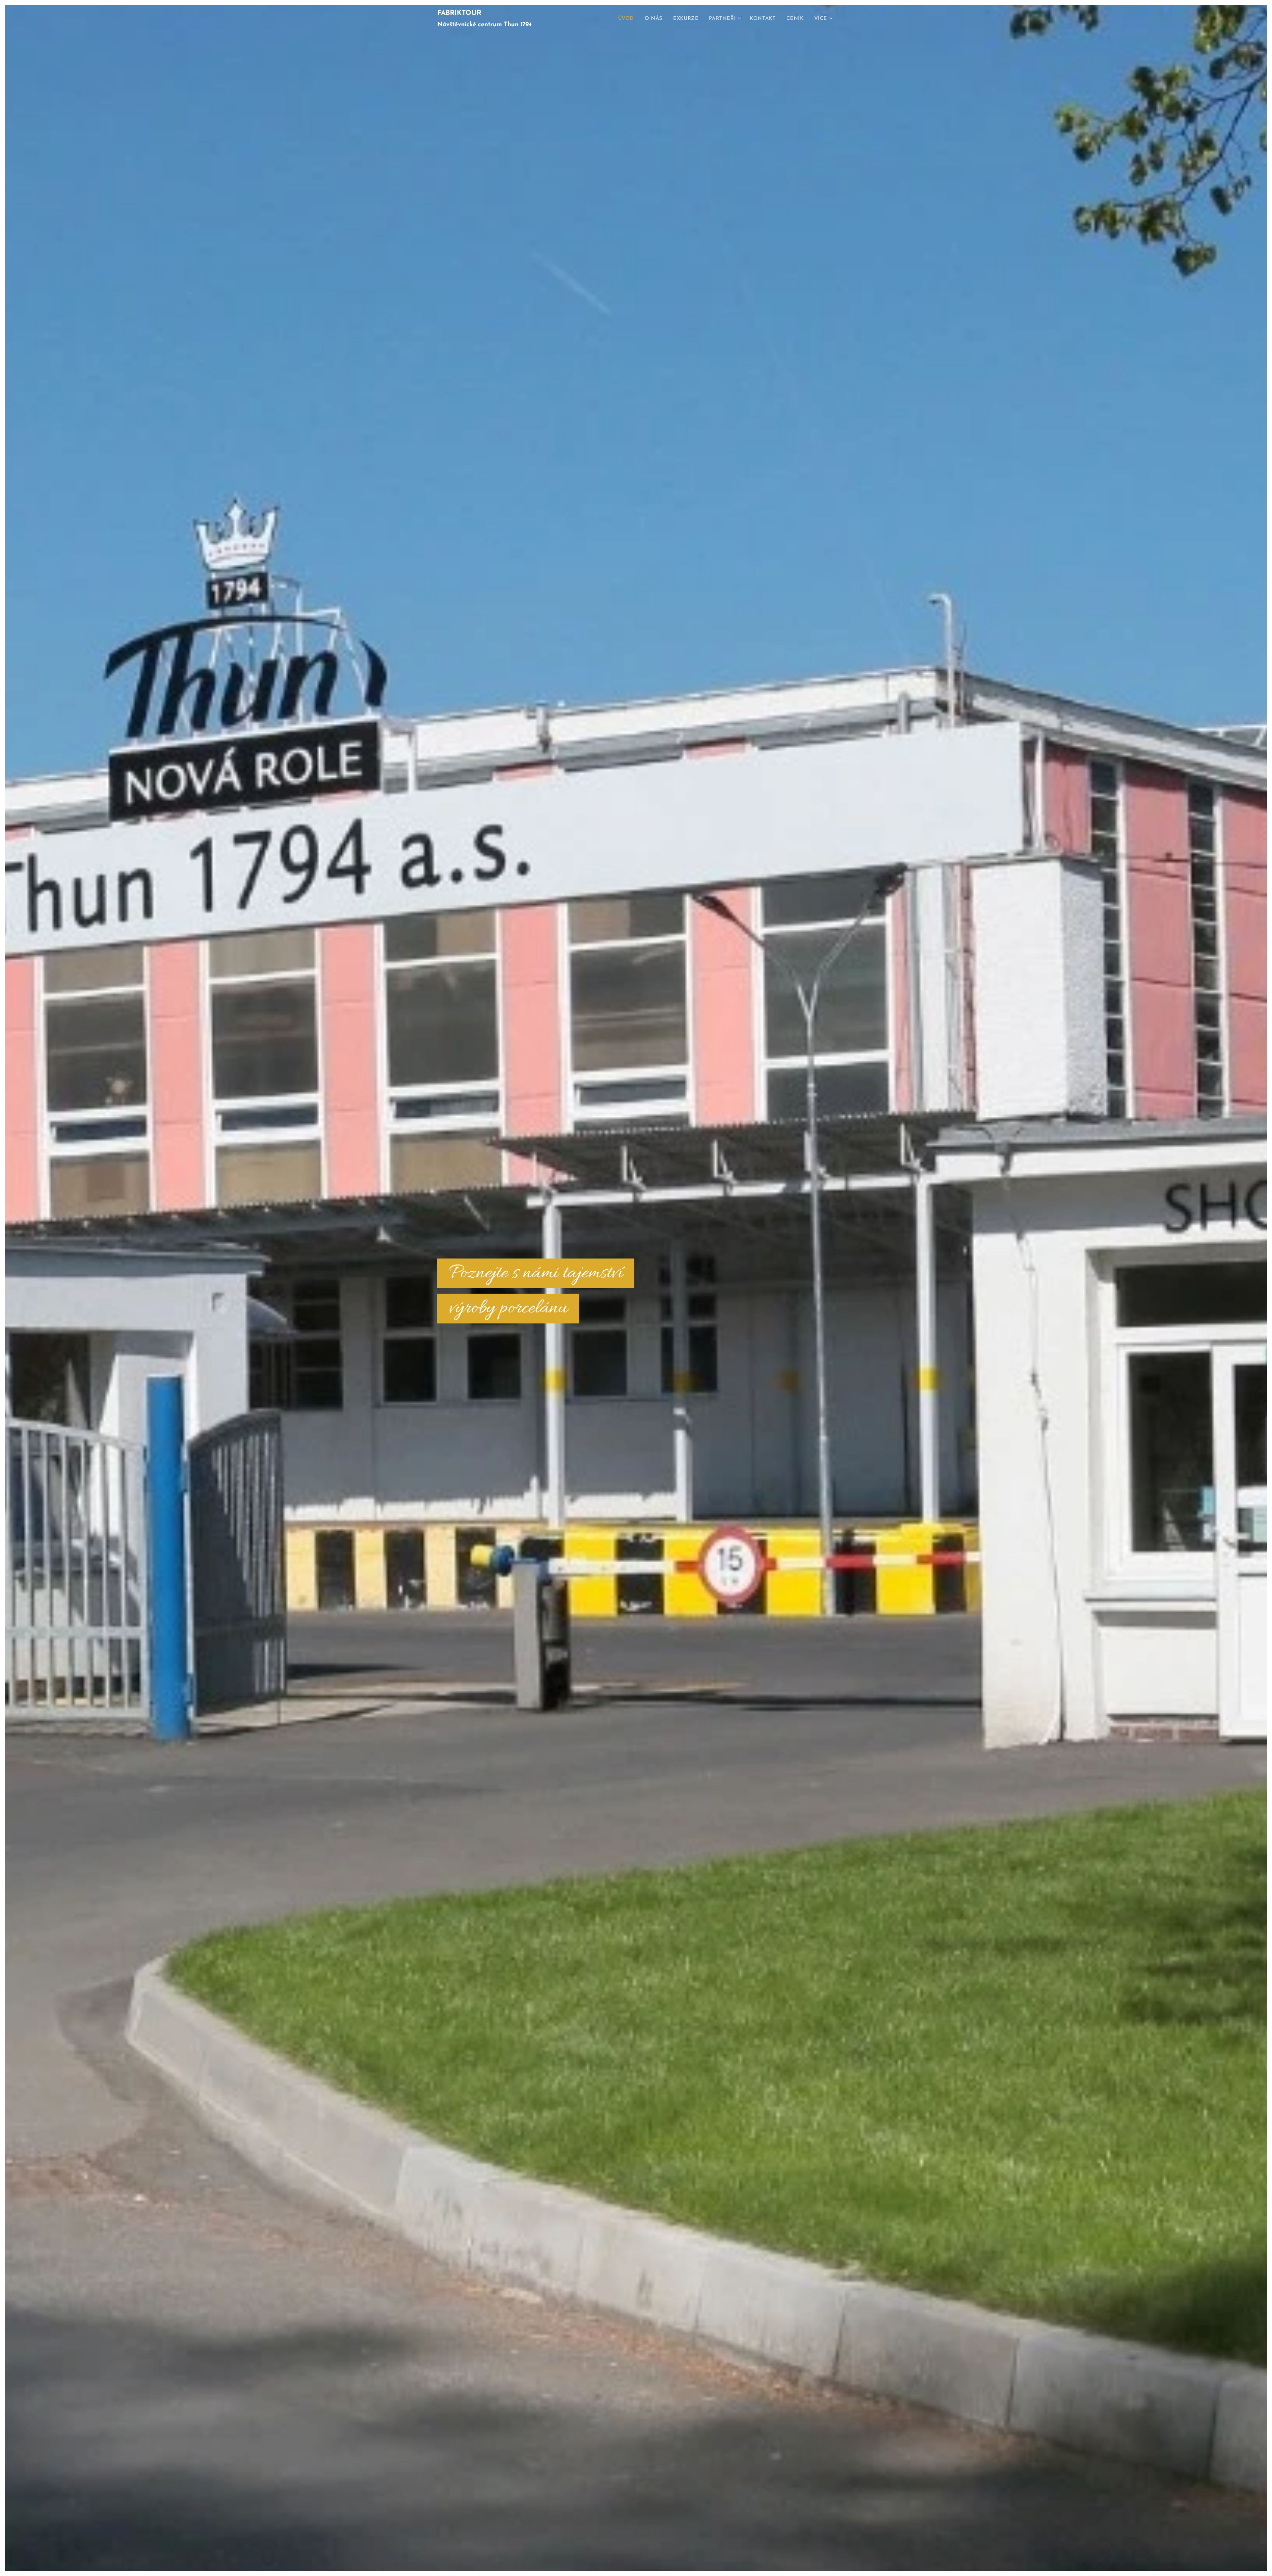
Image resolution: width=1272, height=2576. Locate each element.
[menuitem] (628, 19)
